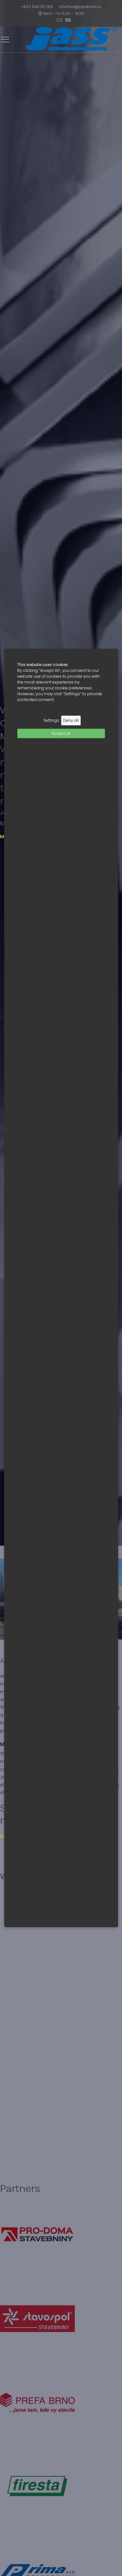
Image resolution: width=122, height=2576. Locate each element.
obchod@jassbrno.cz (80, 7)
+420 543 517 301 (37, 7)
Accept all (61, 733)
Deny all (71, 720)
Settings (51, 720)
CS (59, 20)
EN (68, 20)
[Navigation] (5, 40)
